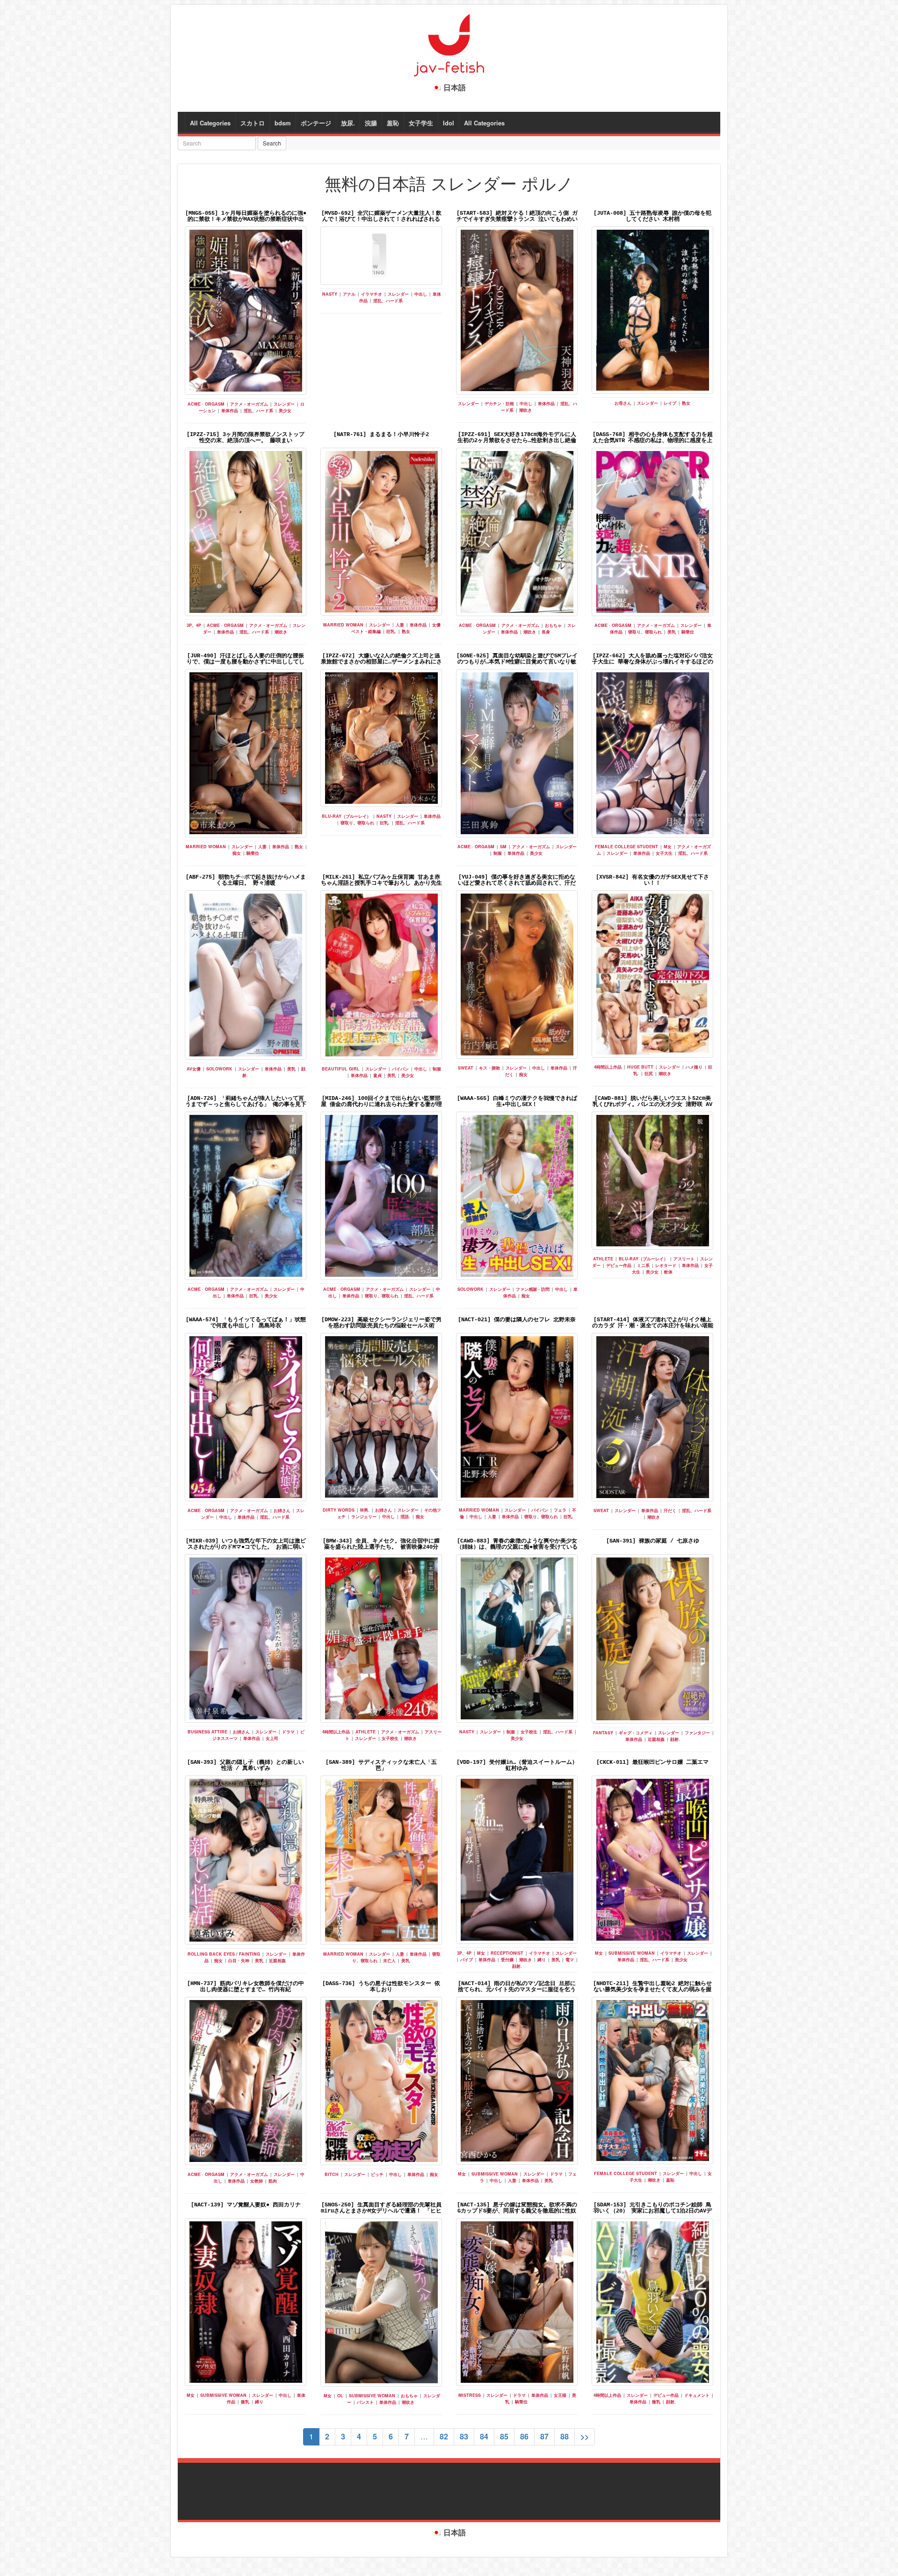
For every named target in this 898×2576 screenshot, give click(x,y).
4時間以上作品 (608, 1067)
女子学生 (421, 123)
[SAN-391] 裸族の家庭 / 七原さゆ (653, 1541)
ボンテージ (316, 123)
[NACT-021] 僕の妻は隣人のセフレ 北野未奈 (517, 1320)
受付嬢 (507, 1960)
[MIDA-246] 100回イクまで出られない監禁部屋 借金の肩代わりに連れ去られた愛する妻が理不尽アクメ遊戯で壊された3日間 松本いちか (381, 1105)
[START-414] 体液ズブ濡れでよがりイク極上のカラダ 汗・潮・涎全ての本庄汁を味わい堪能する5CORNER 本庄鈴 (653, 1326)
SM (503, 847)
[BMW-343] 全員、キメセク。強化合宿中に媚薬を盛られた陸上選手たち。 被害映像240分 (381, 1544)
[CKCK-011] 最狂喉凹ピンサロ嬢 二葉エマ (652, 1762)
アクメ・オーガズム (249, 404)
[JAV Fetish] (449, 44)
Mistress (470, 2395)
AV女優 (194, 1069)
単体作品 (230, 411)
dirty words (339, 1510)
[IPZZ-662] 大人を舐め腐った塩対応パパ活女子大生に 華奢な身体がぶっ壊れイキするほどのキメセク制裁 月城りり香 (653, 662)
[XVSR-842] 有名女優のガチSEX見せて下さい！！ (652, 880)
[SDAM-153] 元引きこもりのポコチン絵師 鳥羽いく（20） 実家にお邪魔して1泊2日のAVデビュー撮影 (653, 2211)
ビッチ (377, 2174)
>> (585, 2436)
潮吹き (525, 410)
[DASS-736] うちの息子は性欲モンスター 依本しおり (381, 1987)
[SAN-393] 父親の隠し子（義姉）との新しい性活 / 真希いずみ (246, 1765)
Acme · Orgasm (206, 404)
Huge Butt (640, 1067)
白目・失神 (239, 1961)
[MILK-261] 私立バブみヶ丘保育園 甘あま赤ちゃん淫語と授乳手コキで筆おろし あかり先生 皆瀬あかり (381, 883)
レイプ (670, 403)
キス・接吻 (489, 1068)
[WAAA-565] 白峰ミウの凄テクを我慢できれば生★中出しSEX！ (517, 1102)
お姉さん (282, 1510)
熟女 (686, 403)
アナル (349, 294)
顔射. (675, 1739)
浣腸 (371, 123)
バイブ (467, 1960)
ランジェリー (364, 1517)
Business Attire (207, 1732)
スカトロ (253, 123)
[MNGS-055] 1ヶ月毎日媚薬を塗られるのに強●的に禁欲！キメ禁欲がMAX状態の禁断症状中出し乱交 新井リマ (246, 219)
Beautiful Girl (341, 1069)
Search (272, 143)
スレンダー (284, 404)
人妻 (400, 625)
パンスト (365, 2402)
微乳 (245, 2402)
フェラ (560, 1510)
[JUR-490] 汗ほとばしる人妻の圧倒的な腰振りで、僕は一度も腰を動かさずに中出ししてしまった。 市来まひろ (246, 662)
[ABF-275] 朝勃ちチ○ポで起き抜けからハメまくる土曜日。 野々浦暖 (246, 880)
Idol (449, 123)
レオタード (666, 1265)
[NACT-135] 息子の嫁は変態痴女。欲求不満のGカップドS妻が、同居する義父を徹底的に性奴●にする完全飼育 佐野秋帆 (517, 2211)
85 (504, 2436)
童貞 (377, 1075)
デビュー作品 (619, 1265)
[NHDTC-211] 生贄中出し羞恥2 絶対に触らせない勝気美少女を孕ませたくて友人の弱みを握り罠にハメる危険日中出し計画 (652, 1990)
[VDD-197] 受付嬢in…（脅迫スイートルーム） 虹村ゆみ (517, 1765)
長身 (546, 632)
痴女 (237, 853)
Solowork (219, 1069)
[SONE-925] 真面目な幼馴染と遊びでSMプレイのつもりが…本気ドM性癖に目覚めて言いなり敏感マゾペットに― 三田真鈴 (517, 662)
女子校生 (390, 1738)
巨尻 (649, 1073)
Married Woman (343, 625)
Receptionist (507, 1953)
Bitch (332, 2174)
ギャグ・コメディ (636, 1733)
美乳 (672, 632)
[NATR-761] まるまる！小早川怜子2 (381, 435)
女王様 (560, 2395)
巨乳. (391, 631)
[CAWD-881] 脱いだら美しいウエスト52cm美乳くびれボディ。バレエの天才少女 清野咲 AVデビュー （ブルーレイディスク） (652, 1105)
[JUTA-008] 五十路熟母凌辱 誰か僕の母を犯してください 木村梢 (652, 216)
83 (464, 2436)
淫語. (405, 1517)
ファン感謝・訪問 (533, 1289)
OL (340, 2396)
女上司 (272, 1738)
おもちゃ (553, 625)
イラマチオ (372, 294)
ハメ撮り (694, 1067)
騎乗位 (688, 632)
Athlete (603, 1259)
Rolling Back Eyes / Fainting (224, 1954)
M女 (668, 847)
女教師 (257, 2181)
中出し (421, 294)
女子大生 (664, 853)
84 (484, 2436)
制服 (498, 853)
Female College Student (626, 847)
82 (444, 2436)
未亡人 (389, 1961)
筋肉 (273, 2181)
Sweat (466, 1068)
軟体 (668, 1272)
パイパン (400, 1069)
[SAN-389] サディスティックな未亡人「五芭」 (381, 1765)
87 (544, 2436)
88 (565, 2436)
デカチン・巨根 (499, 404)
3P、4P (194, 625)
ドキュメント (697, 2395)
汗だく (670, 1510)
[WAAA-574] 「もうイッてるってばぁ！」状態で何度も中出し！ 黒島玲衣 (246, 1323)
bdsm (283, 123)
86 (524, 2436)
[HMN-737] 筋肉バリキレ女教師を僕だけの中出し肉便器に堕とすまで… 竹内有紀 (246, 1987)
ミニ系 (643, 1265)
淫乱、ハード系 (258, 411)
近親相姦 (656, 1739)
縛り (542, 1960)
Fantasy (603, 1733)
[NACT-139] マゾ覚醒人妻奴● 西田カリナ (246, 2205)
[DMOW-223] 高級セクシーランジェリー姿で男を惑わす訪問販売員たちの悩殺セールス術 (381, 1323)
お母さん (623, 403)
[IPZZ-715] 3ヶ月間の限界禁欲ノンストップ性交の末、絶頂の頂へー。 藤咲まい (246, 438)
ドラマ (288, 1732)
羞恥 (393, 123)
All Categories (210, 123)
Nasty (330, 294)
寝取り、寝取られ (645, 632)
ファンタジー (697, 1733)
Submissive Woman (632, 1953)
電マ (570, 1960)
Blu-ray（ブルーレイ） (346, 816)
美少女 (285, 411)
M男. (365, 1510)
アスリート (684, 1259)
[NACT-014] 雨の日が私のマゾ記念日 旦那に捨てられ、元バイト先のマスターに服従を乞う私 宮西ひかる (517, 1990)
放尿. (348, 123)
